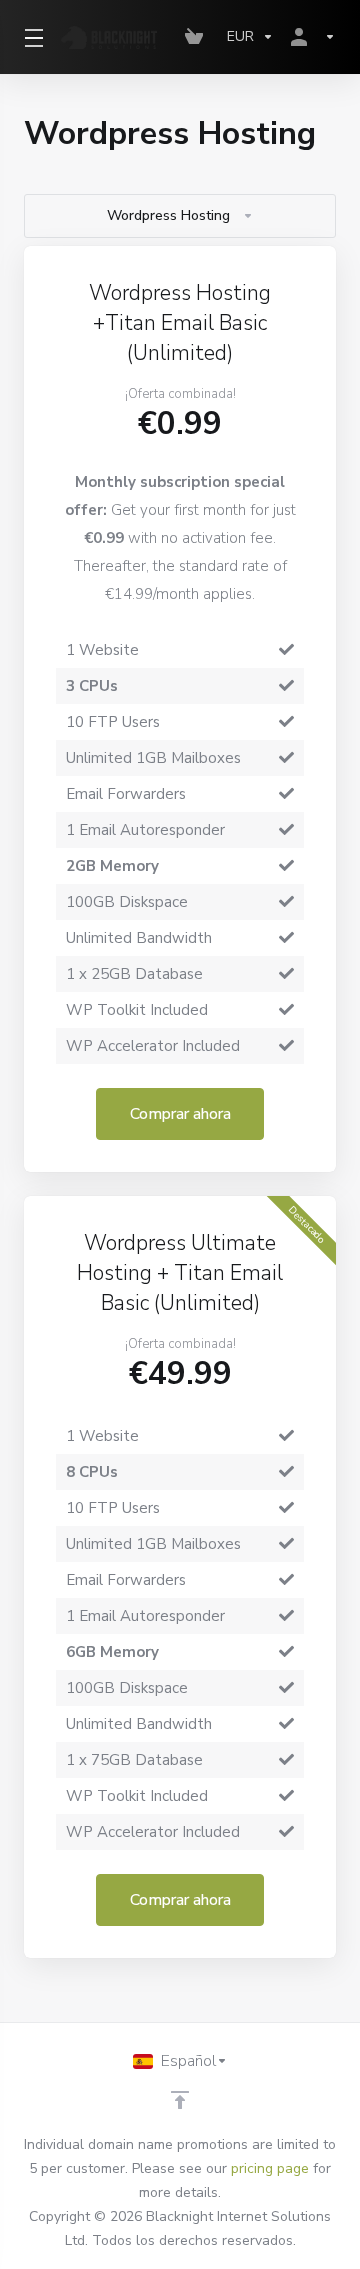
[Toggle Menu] (30, 37)
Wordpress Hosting (168, 215)
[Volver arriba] (180, 2100)
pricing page (270, 2168)
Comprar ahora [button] (180, 1114)
